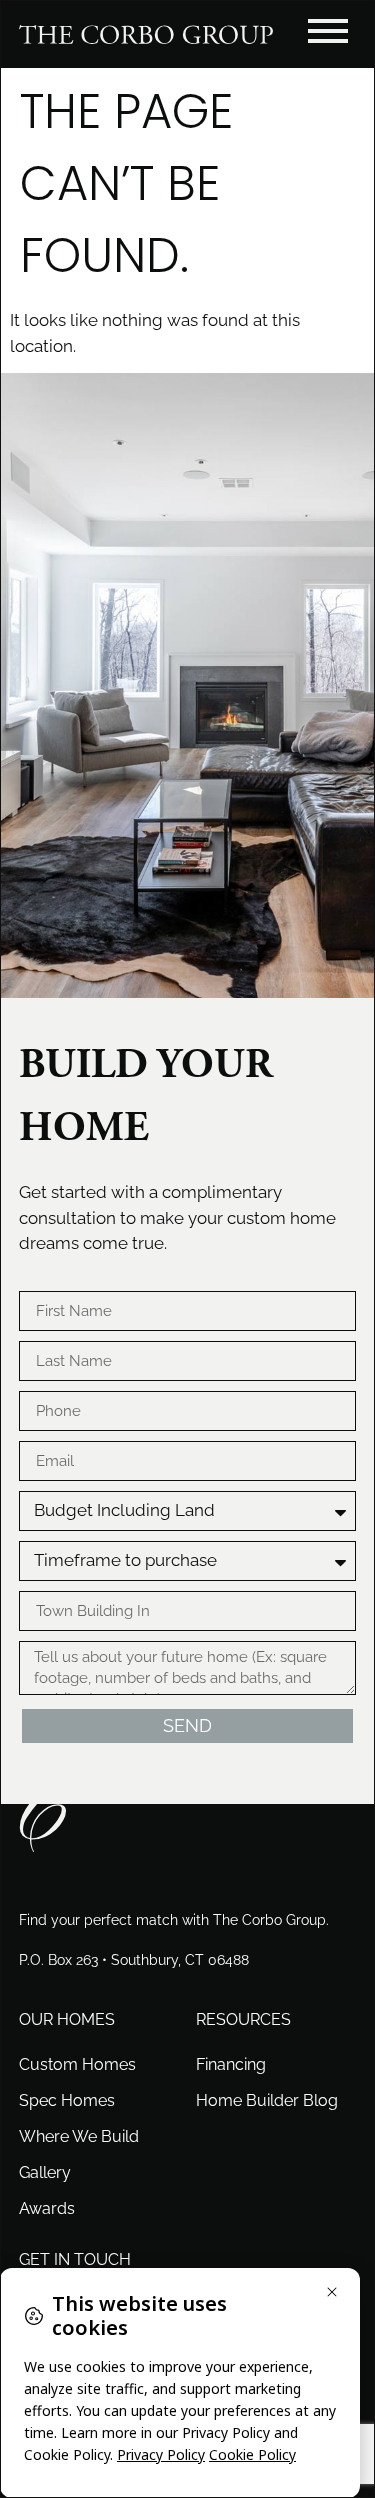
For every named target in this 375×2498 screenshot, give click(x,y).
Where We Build (79, 2136)
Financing (231, 2064)
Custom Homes (77, 2064)
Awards (47, 2208)
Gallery (45, 2172)
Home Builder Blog (267, 2100)
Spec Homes (67, 2100)
